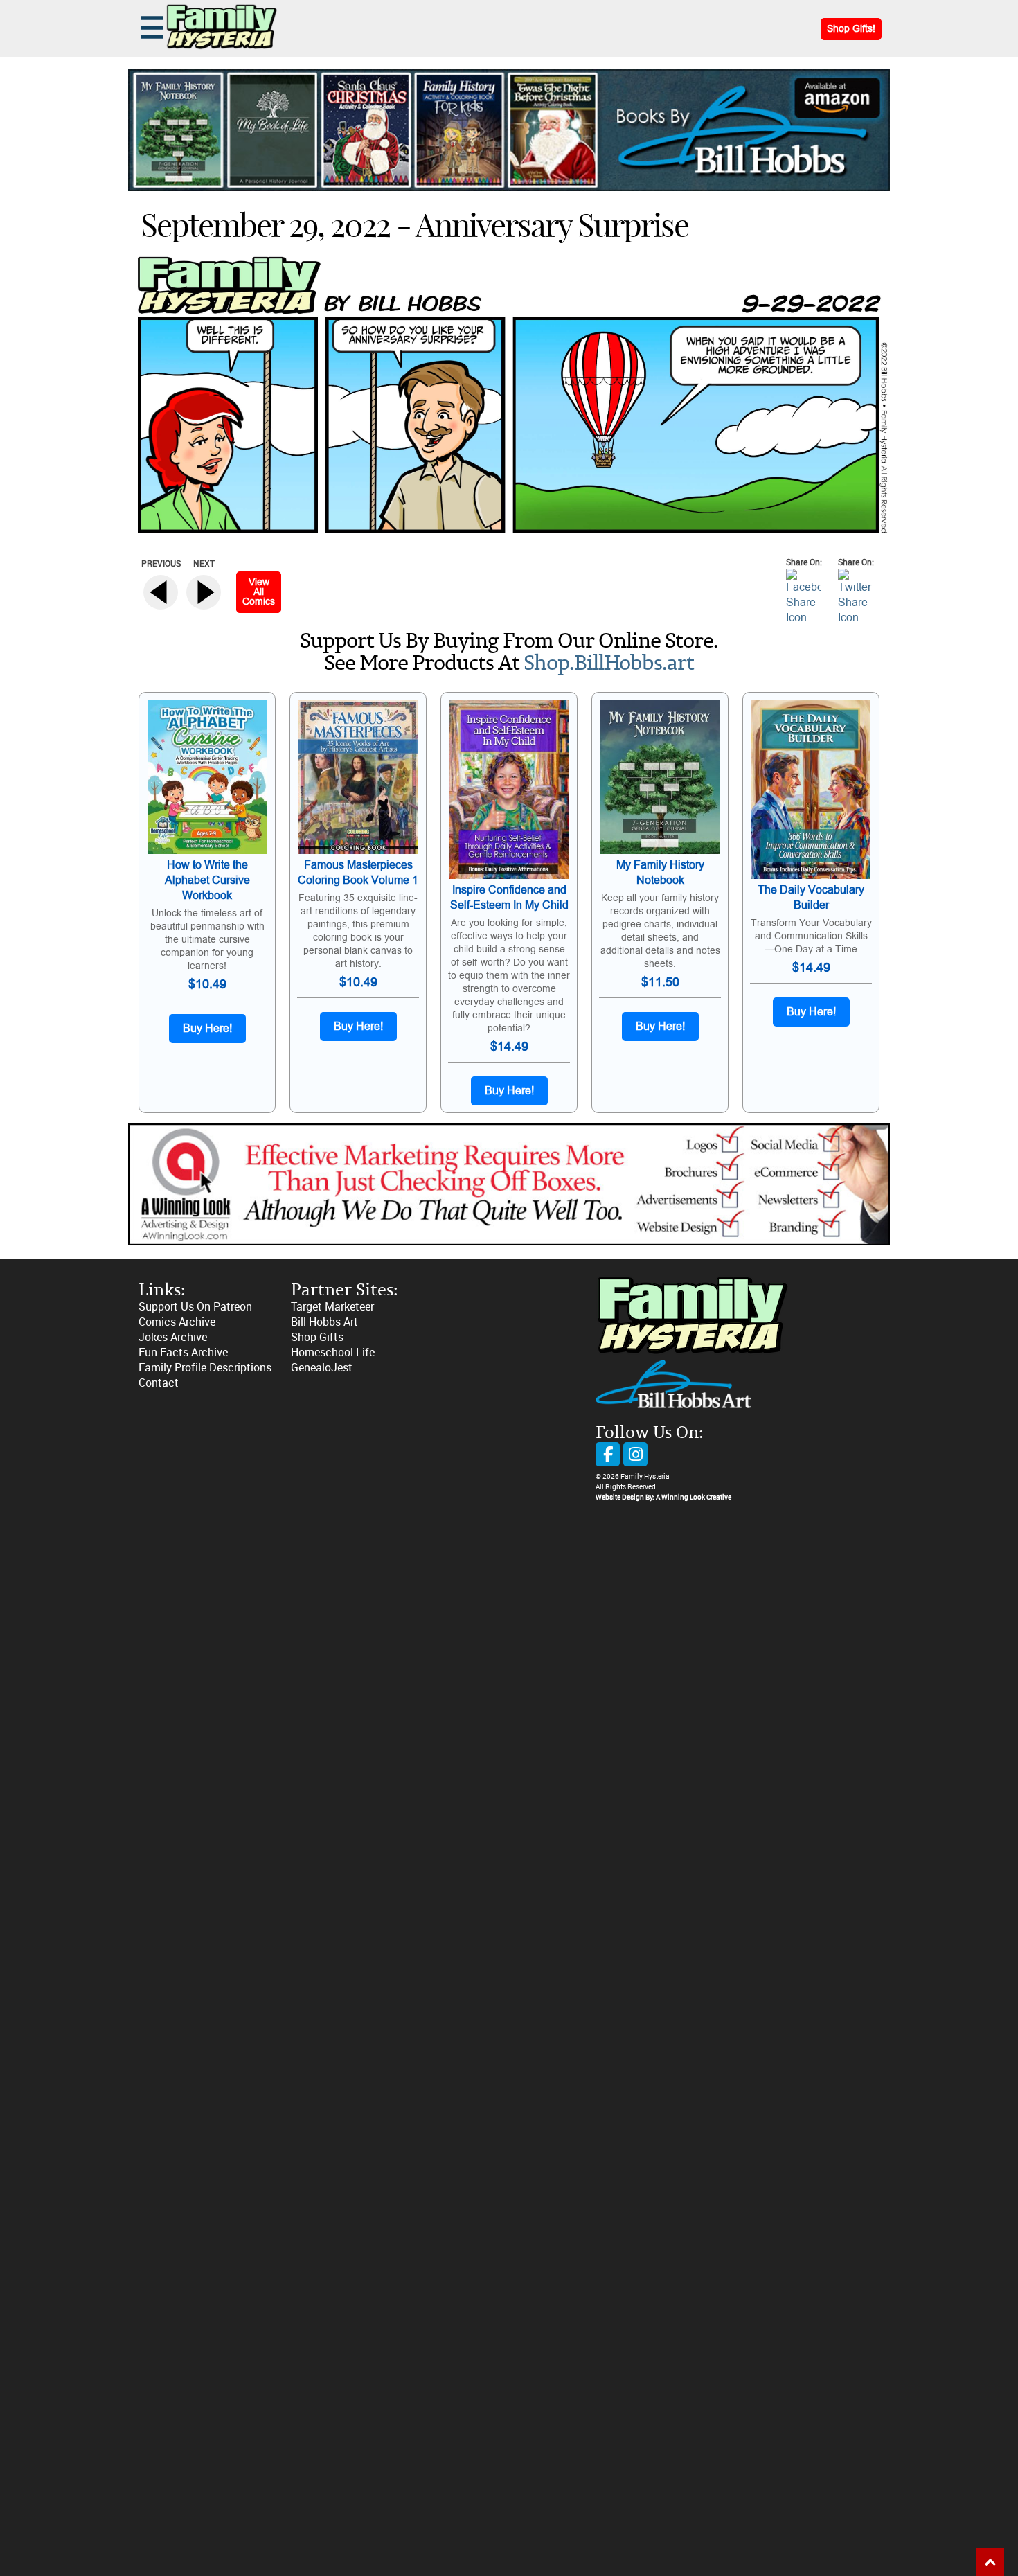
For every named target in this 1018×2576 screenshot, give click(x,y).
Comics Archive (177, 1322)
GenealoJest (322, 1368)
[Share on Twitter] (855, 618)
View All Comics (259, 592)
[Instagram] (635, 1454)
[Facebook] (608, 1454)
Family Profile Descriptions (205, 1368)
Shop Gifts (317, 1337)
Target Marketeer (332, 1307)
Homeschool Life (333, 1352)
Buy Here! (207, 1029)
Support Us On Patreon (195, 1307)
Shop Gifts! (851, 29)
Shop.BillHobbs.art (609, 664)
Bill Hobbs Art (324, 1322)
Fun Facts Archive (183, 1352)
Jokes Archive (173, 1337)
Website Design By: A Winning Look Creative (663, 1498)
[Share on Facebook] (803, 618)
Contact (159, 1383)
